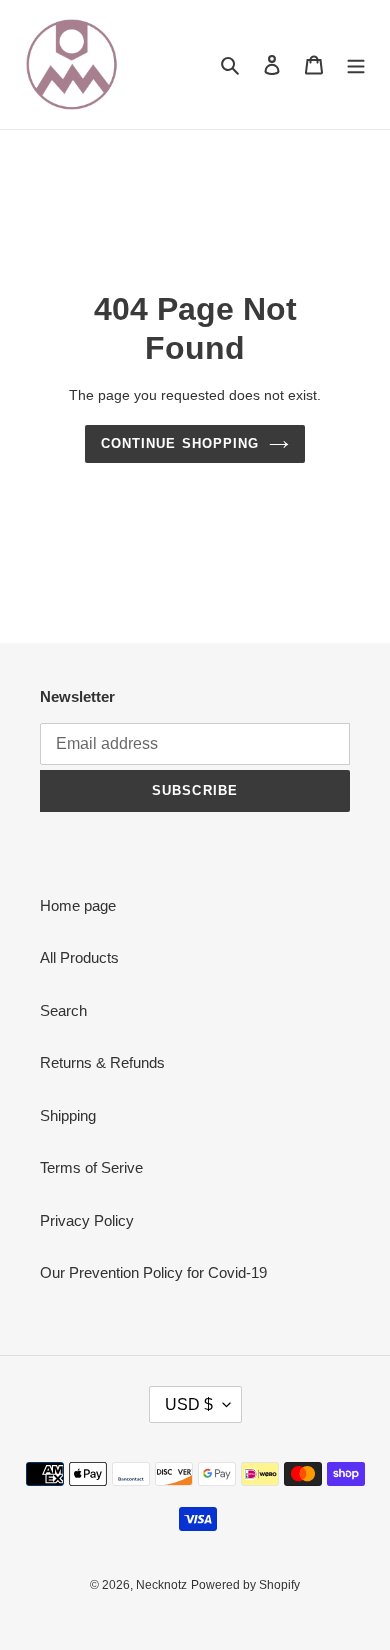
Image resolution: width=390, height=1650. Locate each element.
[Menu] (356, 64)
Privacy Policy (87, 1220)
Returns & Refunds (102, 1062)
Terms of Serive (91, 1167)
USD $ (189, 1404)
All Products (79, 957)
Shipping (68, 1115)
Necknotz (161, 1585)
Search (63, 1010)
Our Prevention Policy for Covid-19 (153, 1272)
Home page (78, 905)
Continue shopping (180, 443)
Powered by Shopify (245, 1585)
